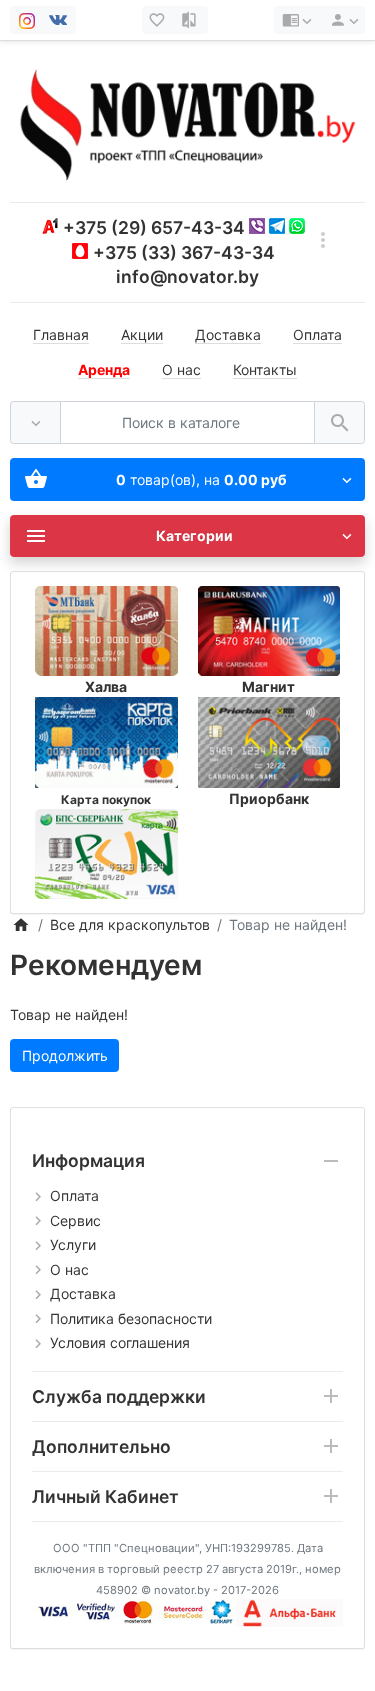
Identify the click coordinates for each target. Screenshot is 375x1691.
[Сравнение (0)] (191, 20)
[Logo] (187, 120)
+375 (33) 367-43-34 (184, 252)
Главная (61, 334)
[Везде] (35, 422)
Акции (142, 334)
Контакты (265, 369)
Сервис (75, 1220)
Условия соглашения (120, 1342)
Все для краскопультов (130, 924)
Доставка (228, 334)
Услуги (73, 1244)
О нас (181, 369)
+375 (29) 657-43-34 (154, 227)
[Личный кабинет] (341, 20)
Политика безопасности (131, 1318)
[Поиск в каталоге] (339, 422)
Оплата (317, 334)
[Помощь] (296, 20)
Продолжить (65, 1055)
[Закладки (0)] (159, 20)
